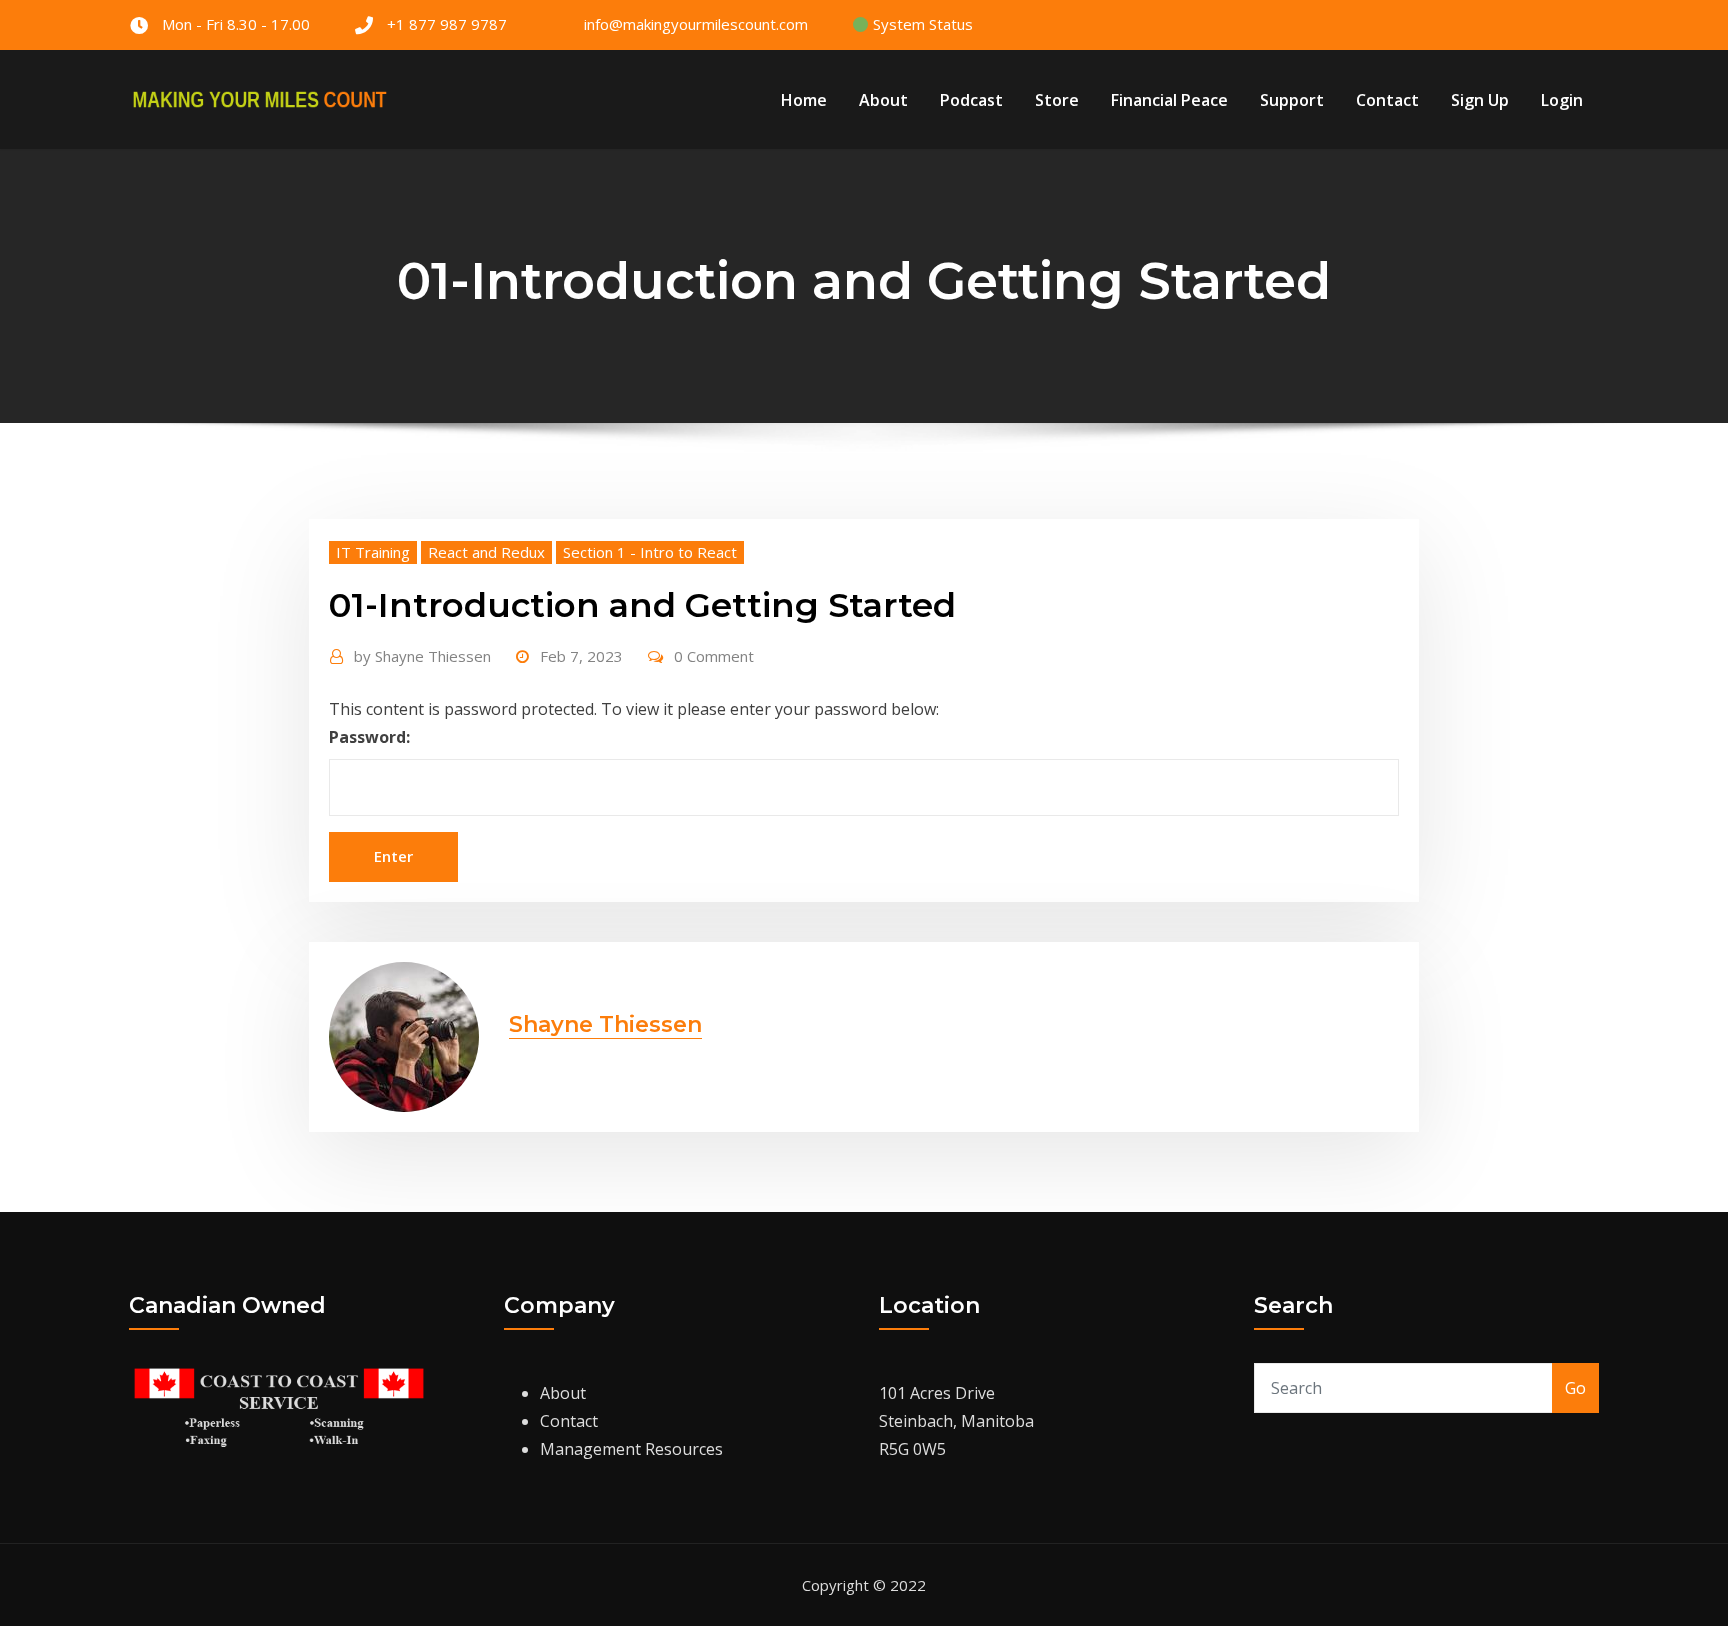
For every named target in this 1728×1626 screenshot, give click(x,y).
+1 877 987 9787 (447, 24)
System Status (921, 24)
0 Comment (714, 656)
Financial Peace (1169, 100)
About (883, 100)
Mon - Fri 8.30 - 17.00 (236, 24)
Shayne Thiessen (422, 656)
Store (1057, 100)
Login (1562, 100)
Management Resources (631, 1449)
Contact (1387, 100)
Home (804, 100)
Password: (369, 737)
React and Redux (486, 552)
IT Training (373, 552)
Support (1292, 100)
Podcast (971, 100)
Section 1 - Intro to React (650, 552)
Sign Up (1480, 100)
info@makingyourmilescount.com (696, 24)
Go (1575, 1388)
